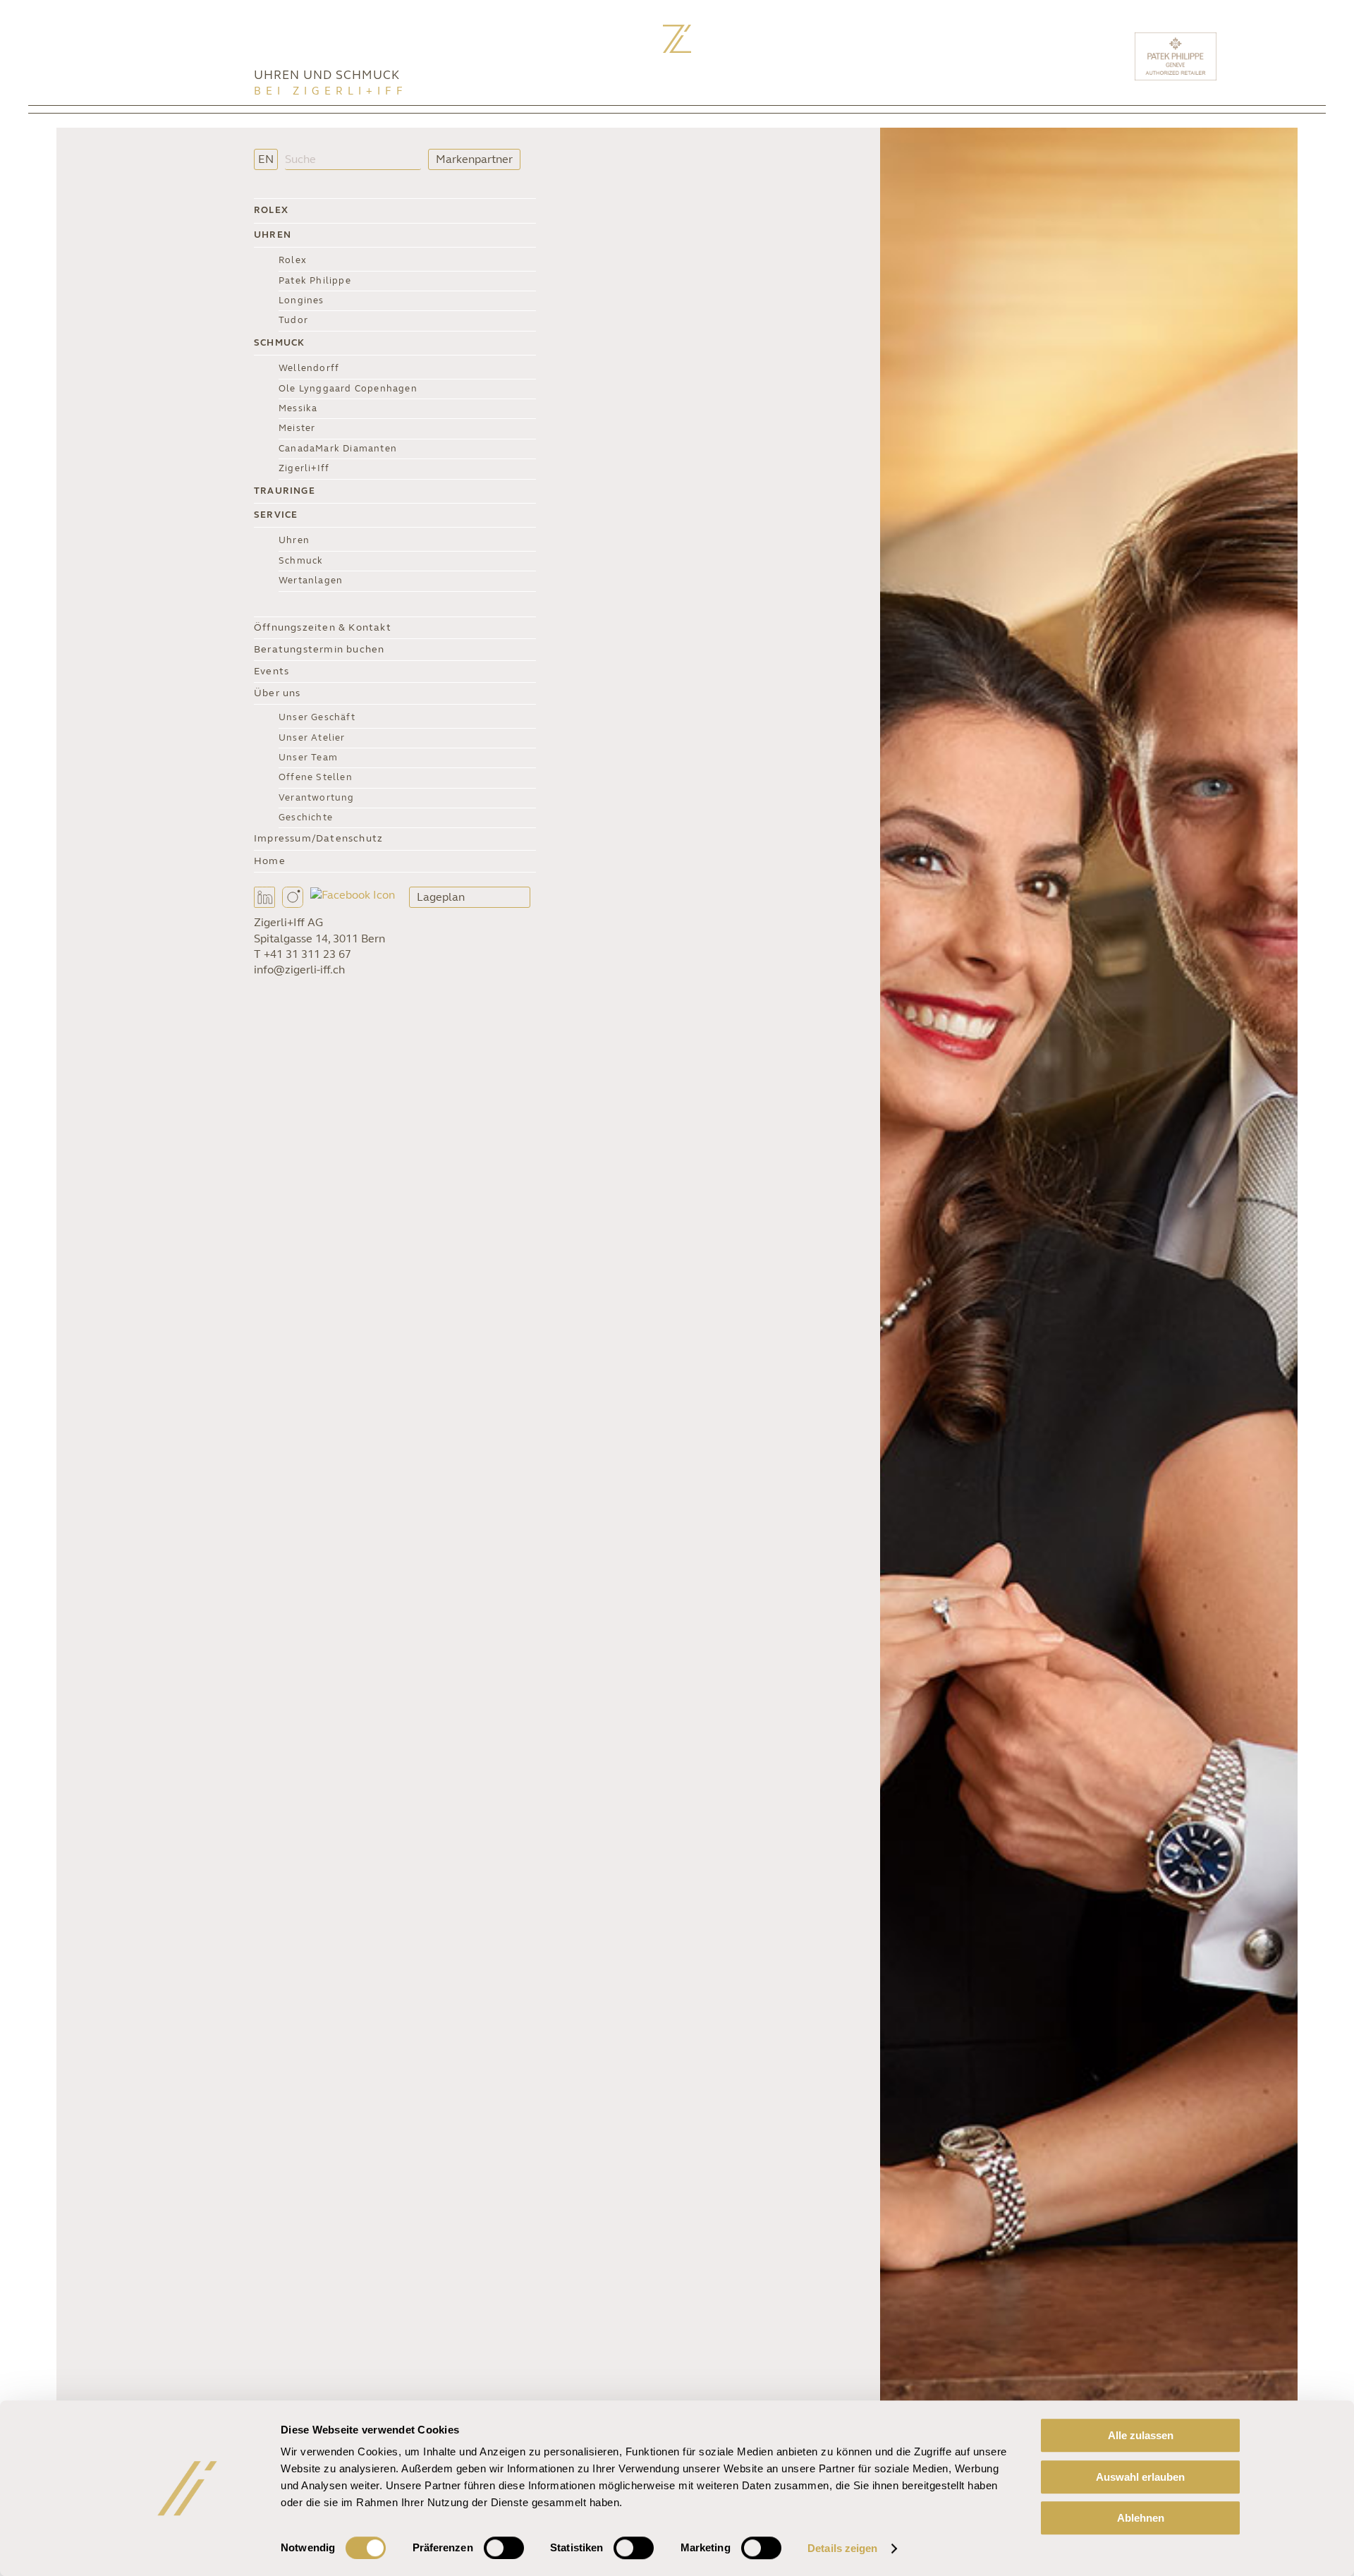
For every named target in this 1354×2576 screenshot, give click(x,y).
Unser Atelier (312, 738)
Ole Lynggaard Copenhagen (348, 389)
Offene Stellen (316, 777)
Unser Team (308, 758)
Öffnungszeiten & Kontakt (323, 627)
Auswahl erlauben (1140, 2477)
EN (266, 159)
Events (272, 671)
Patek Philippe (315, 281)
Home (270, 861)
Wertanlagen (311, 581)
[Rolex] (1273, 56)
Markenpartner (474, 159)
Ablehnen (1141, 2518)
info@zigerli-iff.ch (299, 970)
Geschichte (306, 818)
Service (276, 515)
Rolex (271, 210)
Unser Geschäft (317, 717)
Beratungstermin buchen (319, 649)
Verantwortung (317, 798)
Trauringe (285, 491)
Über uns (277, 693)
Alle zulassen (1141, 2435)
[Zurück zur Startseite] (677, 39)
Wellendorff (309, 368)
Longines (301, 300)
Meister (297, 428)
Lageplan (441, 897)
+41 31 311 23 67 (307, 954)
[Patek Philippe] (1177, 56)
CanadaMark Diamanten (338, 449)
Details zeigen (842, 2548)
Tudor (293, 320)
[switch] (504, 2548)
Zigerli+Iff (304, 468)
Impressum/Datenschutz (318, 838)
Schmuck (279, 343)
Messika (298, 408)
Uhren (273, 235)
